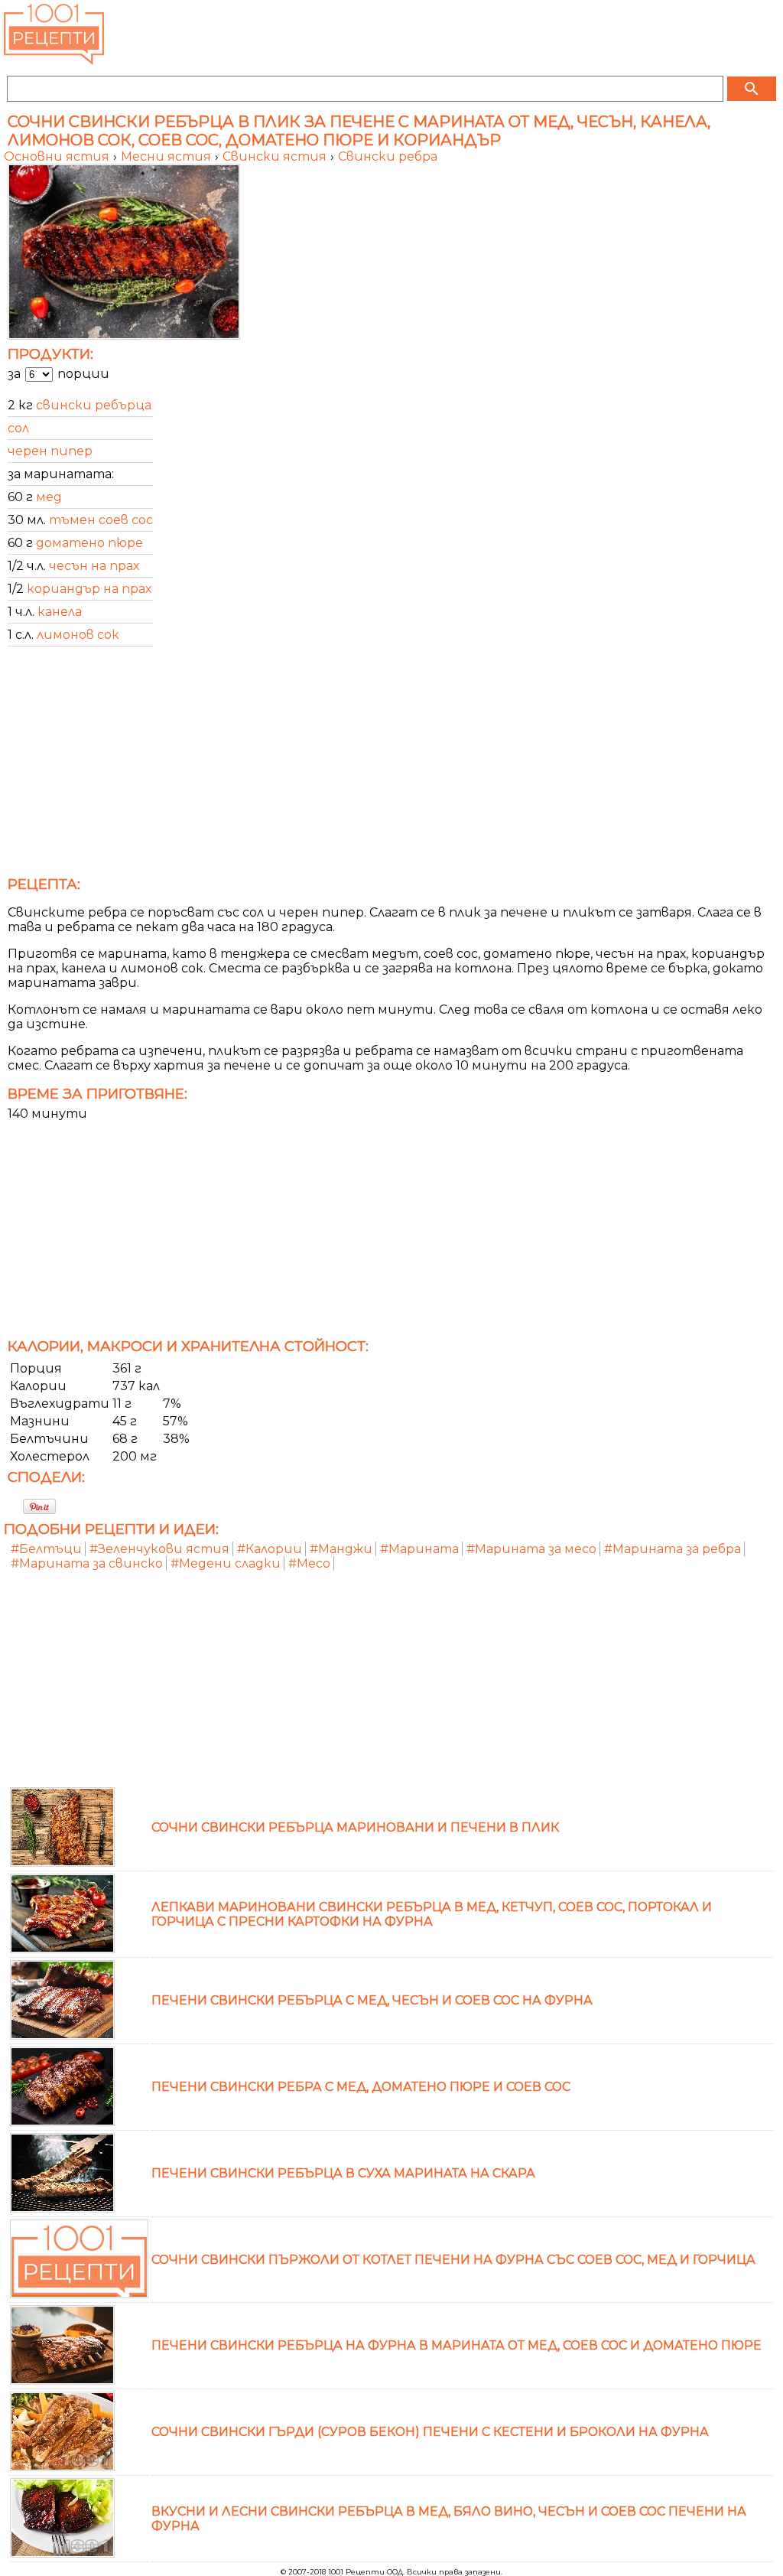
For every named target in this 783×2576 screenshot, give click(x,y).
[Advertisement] (391, 766)
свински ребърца (94, 405)
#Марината (419, 1549)
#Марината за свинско (87, 1563)
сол (18, 428)
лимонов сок (78, 635)
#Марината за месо (531, 1549)
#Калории (270, 1549)
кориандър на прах (89, 589)
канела (60, 612)
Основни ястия (58, 156)
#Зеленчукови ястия (159, 1549)
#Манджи (341, 1549)
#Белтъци (46, 1549)
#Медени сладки (226, 1563)
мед (49, 497)
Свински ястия (276, 156)
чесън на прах (94, 566)
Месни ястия (167, 156)
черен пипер (50, 451)
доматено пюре (89, 543)
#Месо (309, 1563)
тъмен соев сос (101, 520)
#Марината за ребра (673, 1549)
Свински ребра (388, 156)
